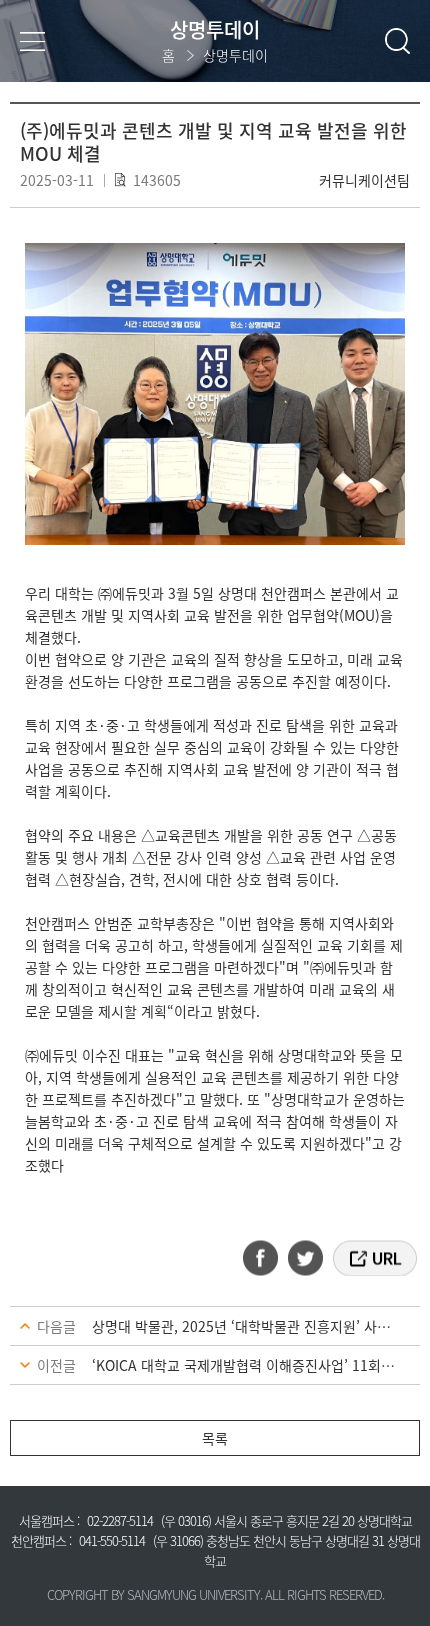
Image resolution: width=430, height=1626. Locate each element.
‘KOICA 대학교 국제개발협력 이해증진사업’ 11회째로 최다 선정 (256, 1365)
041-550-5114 (112, 1540)
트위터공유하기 (307, 1258)
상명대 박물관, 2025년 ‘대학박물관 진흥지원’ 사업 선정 (256, 1326)
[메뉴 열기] (32, 40)
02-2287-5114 (120, 1520)
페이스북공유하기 (267, 1258)
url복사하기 (373, 1258)
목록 (215, 1438)
